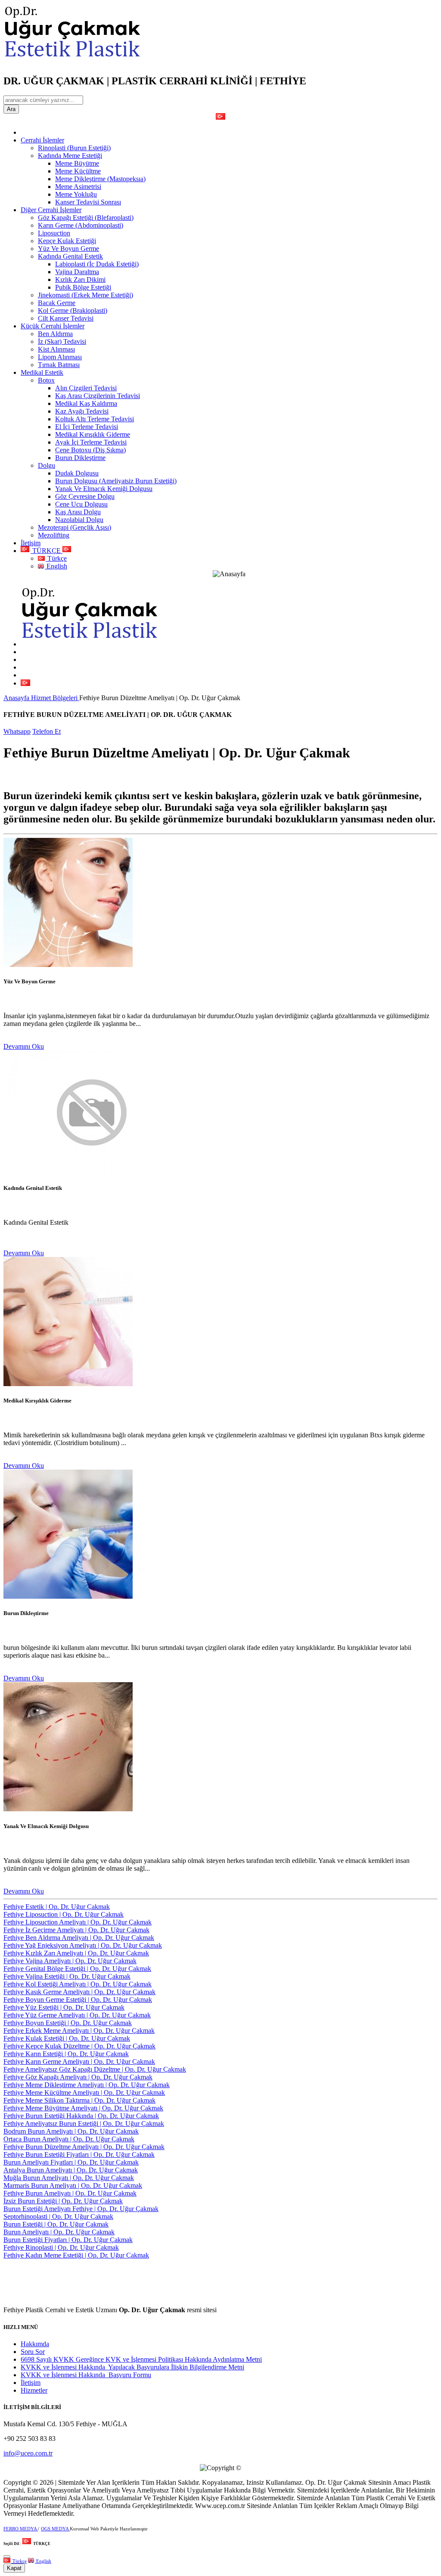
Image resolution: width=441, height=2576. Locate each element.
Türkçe (56, 558)
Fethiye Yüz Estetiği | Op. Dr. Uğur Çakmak (64, 2007)
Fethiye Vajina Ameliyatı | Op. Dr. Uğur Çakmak (70, 1961)
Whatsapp (17, 731)
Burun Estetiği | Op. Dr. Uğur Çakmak (56, 2224)
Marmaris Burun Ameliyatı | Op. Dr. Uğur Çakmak (73, 2185)
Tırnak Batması (59, 365)
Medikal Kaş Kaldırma (86, 403)
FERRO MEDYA (21, 2529)
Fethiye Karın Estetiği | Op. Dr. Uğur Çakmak (66, 2054)
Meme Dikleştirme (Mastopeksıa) (100, 179)
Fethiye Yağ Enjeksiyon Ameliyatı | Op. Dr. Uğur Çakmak (83, 1945)
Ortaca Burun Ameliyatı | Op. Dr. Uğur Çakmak (69, 2139)
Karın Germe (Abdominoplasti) (81, 225)
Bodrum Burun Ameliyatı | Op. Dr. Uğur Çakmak (71, 2131)
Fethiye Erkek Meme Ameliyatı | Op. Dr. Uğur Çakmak (79, 2031)
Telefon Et (47, 731)
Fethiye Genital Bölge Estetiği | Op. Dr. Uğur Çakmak (77, 1969)
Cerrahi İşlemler (42, 140)
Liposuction (54, 233)
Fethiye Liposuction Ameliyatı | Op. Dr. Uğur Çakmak (78, 1922)
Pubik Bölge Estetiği (83, 287)
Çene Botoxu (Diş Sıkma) (90, 450)
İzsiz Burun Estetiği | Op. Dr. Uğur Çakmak (63, 2201)
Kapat (14, 2568)
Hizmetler (34, 2390)
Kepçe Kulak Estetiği (67, 241)
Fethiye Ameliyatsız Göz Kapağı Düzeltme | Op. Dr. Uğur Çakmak (95, 2069)
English (56, 566)
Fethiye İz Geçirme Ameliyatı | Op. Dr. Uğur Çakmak (76, 1930)
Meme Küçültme (78, 171)
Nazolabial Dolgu (79, 520)
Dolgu (47, 465)
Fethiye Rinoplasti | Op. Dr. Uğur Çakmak (61, 2247)
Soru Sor (33, 2352)
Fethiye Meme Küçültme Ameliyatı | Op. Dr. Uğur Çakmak (84, 2093)
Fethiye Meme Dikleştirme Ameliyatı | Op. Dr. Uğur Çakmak (87, 2085)
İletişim (31, 543)
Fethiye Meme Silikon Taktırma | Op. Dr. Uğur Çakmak (79, 2100)
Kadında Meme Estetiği (70, 156)
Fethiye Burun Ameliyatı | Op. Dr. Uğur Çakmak (70, 2193)
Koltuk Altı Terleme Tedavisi (95, 419)
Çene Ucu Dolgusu (81, 504)
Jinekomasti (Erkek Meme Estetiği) (85, 295)
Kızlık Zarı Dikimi (80, 280)
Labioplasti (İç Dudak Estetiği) (97, 264)
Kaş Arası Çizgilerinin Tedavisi (98, 396)
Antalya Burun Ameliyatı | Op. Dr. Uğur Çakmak (71, 2170)
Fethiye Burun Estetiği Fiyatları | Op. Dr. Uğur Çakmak (79, 2154)
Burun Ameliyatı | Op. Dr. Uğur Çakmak (59, 2232)
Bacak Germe (57, 303)
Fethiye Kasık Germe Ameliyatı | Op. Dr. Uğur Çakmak (79, 1992)
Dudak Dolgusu (77, 473)
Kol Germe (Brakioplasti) (73, 310)
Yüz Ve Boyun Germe (68, 249)
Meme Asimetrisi (78, 187)
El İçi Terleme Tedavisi (87, 427)
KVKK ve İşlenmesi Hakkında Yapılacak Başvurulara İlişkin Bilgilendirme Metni (132, 2367)
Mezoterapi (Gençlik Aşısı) (75, 527)
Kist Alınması (56, 349)
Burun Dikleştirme (80, 458)
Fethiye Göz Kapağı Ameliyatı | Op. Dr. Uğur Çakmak (78, 2077)
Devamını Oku (24, 1046)
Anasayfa (17, 698)
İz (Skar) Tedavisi (62, 341)
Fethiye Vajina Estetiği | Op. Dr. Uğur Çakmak (67, 1976)
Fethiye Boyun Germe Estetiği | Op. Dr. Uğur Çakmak (78, 2000)
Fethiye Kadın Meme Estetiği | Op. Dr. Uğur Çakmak (76, 2255)
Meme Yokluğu (76, 194)
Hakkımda (35, 2344)
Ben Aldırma (55, 334)
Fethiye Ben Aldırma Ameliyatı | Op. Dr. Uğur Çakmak (79, 1938)
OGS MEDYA (55, 2529)
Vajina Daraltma (77, 272)
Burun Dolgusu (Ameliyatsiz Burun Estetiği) (116, 481)
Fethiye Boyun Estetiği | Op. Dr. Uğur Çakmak (68, 2023)
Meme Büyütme (77, 163)
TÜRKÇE (47, 551)
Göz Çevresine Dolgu (85, 496)
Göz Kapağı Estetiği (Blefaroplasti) (86, 218)
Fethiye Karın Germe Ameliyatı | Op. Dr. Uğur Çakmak (79, 2062)
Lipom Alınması (60, 357)
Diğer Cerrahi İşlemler (51, 210)
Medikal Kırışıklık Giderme (93, 434)
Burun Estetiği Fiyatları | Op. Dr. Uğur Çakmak (68, 2240)
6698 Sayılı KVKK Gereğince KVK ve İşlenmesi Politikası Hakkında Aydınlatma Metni (141, 2359)
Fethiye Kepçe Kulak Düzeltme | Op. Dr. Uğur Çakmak (79, 2046)
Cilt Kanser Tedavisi (66, 318)
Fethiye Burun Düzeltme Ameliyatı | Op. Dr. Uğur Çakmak (84, 2147)
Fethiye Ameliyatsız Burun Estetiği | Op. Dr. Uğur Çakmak (84, 2124)
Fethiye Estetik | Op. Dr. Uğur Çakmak (57, 1907)
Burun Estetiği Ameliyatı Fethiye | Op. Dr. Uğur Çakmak (81, 2209)
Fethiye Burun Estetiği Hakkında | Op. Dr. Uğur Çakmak (81, 2116)
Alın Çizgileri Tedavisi (86, 388)
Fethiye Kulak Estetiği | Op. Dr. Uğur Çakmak (67, 2038)
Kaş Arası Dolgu (78, 512)
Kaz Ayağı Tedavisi (82, 411)
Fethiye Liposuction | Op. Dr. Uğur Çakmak (64, 1914)
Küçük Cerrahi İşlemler (53, 326)
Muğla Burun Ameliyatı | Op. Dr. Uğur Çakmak (69, 2178)
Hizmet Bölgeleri (55, 698)
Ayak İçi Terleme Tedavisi (91, 442)
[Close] (7, 2557)
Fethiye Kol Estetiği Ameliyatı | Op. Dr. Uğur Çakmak (78, 1984)
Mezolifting (54, 535)
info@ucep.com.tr (28, 2453)
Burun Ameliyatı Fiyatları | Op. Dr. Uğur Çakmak (71, 2162)
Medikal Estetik (42, 372)
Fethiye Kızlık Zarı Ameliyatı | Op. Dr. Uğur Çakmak (76, 1953)
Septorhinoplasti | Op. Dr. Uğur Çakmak (58, 2216)
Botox (46, 380)
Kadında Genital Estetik (70, 256)
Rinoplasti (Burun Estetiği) (74, 148)
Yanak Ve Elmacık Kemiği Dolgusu (104, 489)
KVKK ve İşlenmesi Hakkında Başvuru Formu (86, 2375)
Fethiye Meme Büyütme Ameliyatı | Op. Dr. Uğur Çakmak (83, 2108)
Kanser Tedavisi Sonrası (88, 202)
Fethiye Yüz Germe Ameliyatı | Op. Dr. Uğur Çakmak (77, 2015)
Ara (11, 109)
